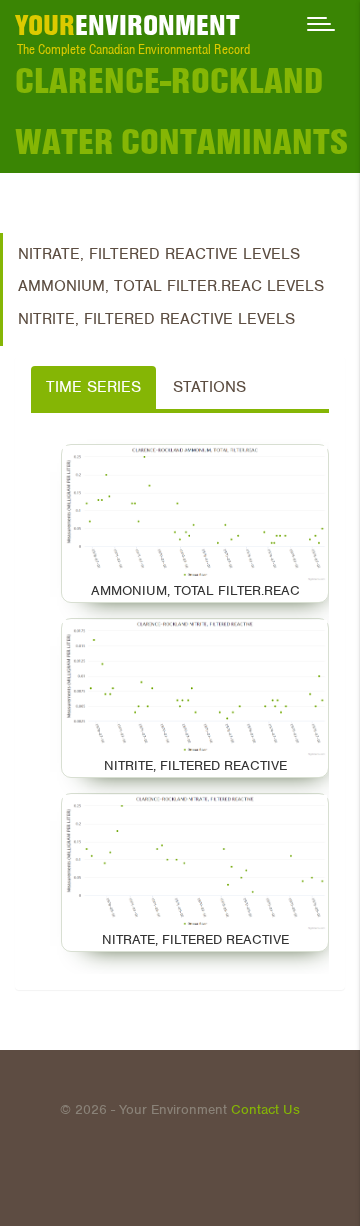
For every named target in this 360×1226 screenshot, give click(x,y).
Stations (209, 387)
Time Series (93, 387)
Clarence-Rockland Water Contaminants (181, 111)
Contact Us (265, 1109)
